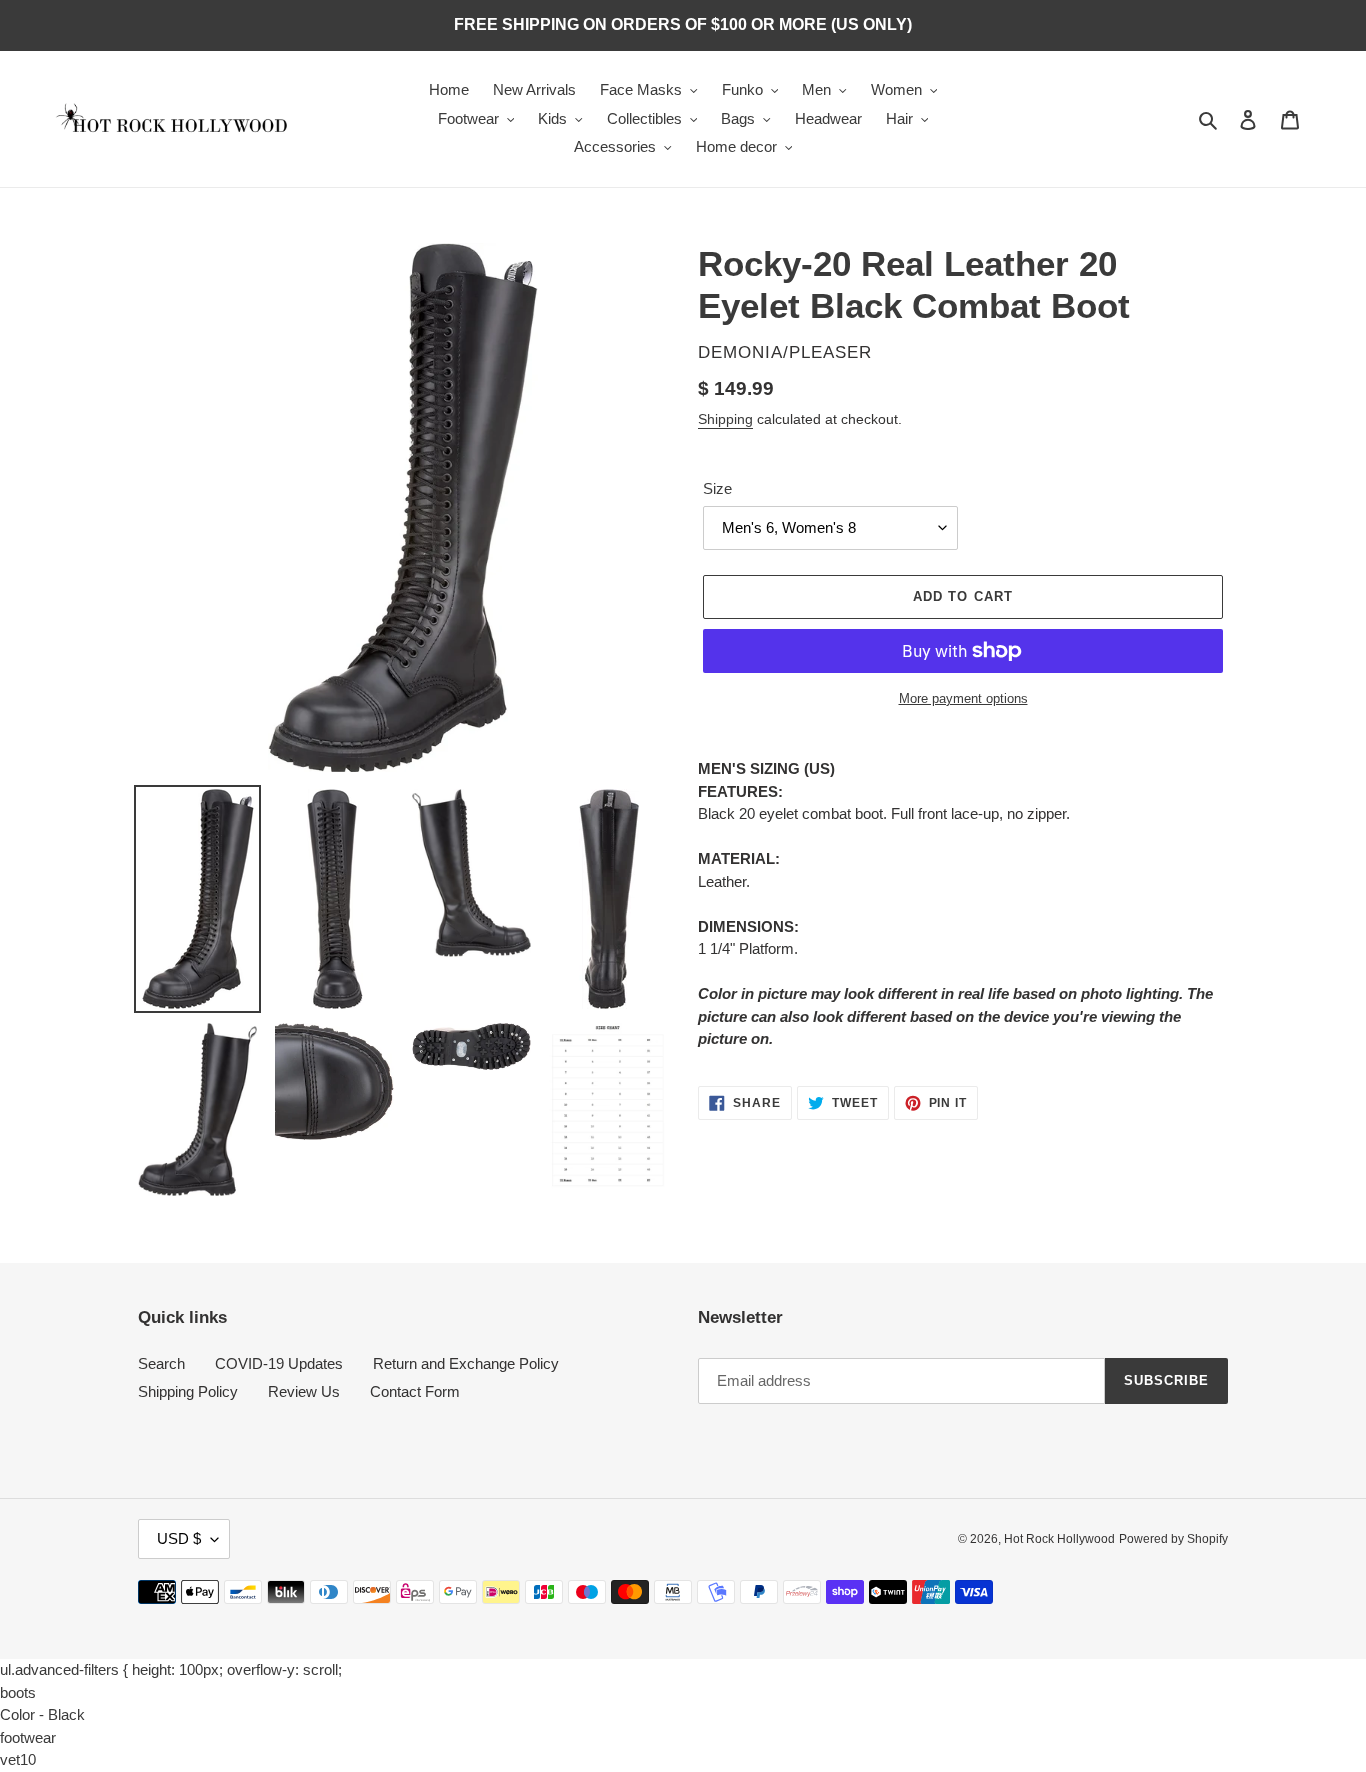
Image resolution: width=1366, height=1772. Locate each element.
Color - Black (42, 1714)
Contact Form (415, 1391)
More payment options (963, 698)
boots (18, 1692)
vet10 (18, 1759)
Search (161, 1363)
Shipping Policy (188, 1391)
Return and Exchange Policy (466, 1363)
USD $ (179, 1538)
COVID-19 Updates (279, 1363)
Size (717, 488)
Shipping (725, 419)
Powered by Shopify (1173, 1539)
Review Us (304, 1391)
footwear (28, 1737)
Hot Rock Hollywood (1059, 1539)
